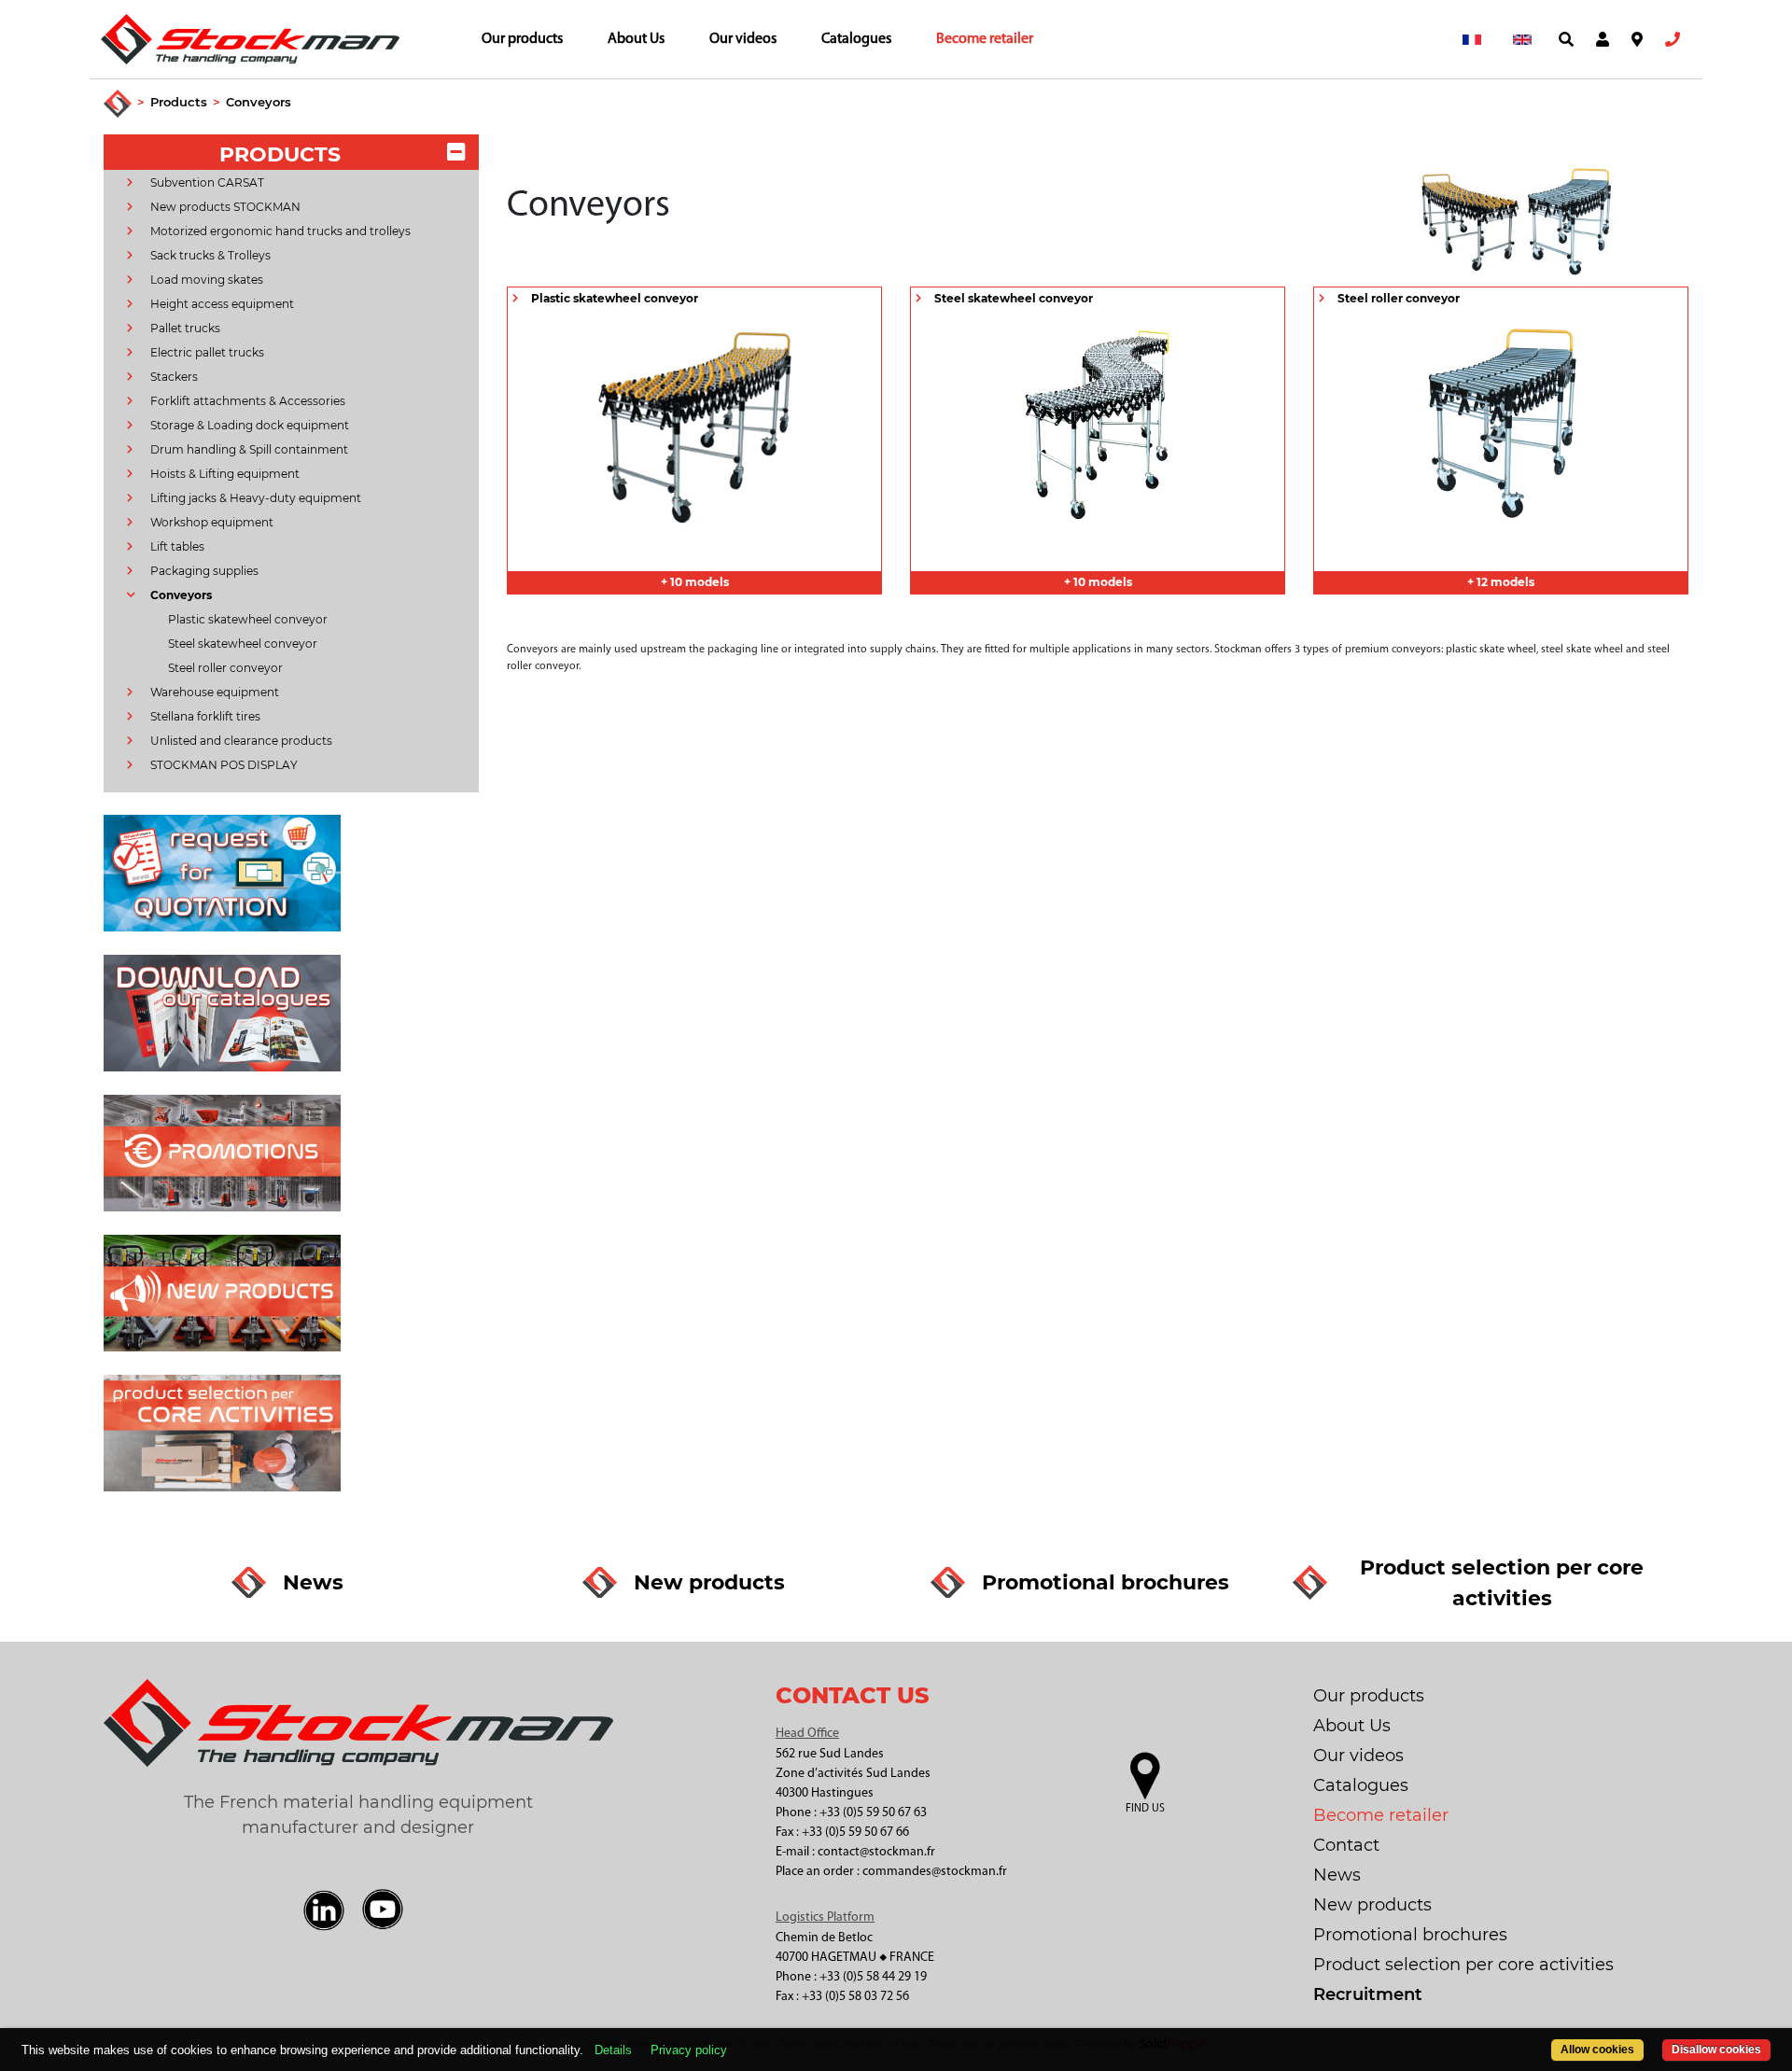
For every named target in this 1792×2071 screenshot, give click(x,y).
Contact (1346, 1845)
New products (1372, 1905)
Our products (522, 39)
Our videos (743, 39)
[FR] (1472, 39)
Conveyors (259, 102)
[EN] (1522, 39)
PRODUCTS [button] (280, 154)
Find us (1145, 1809)
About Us (636, 39)
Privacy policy (689, 2050)
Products (179, 102)
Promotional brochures (1410, 1935)
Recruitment (1368, 1994)
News (1337, 1875)
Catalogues (856, 39)
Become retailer (985, 39)
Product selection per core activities (1463, 1965)
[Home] (118, 105)
